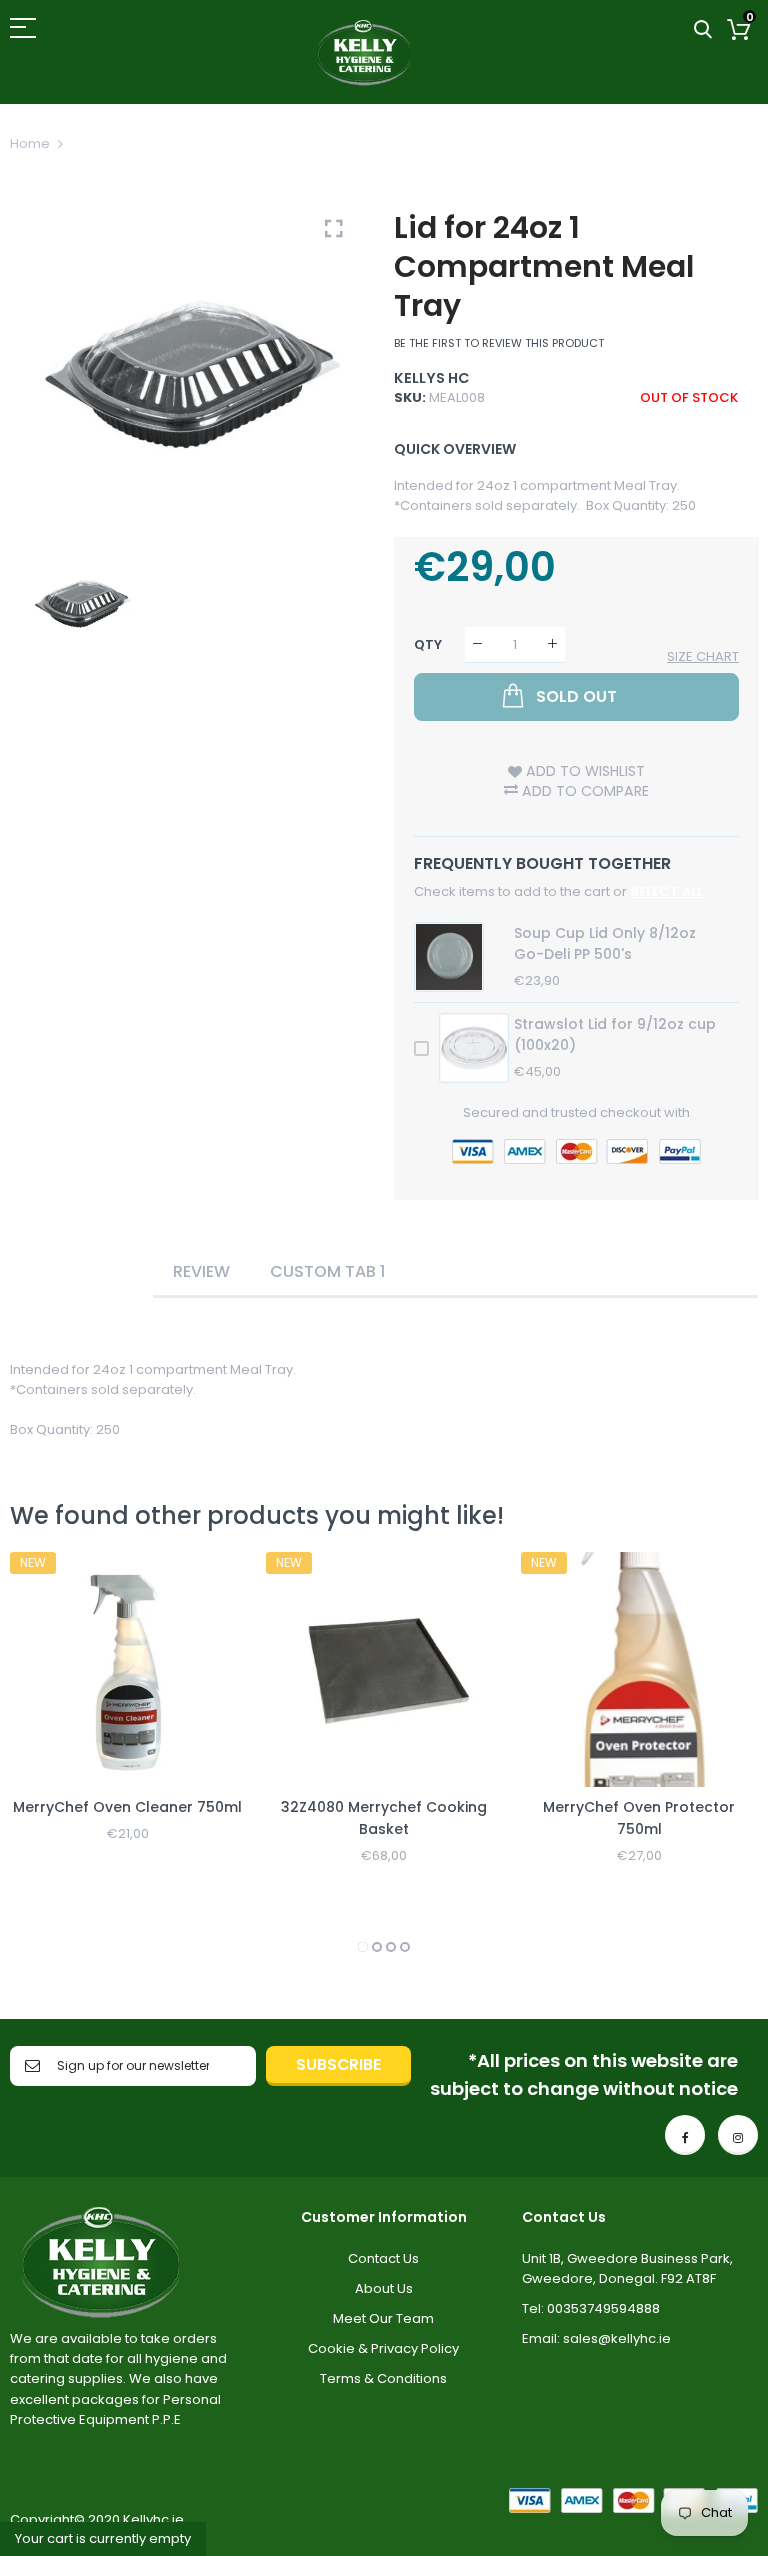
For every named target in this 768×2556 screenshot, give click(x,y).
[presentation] (50, 1755)
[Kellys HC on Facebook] (685, 2135)
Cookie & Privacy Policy (383, 2348)
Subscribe (338, 2064)
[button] (363, 1947)
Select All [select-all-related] (666, 891)
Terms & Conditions (383, 2378)
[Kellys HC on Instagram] (738, 2135)
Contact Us (383, 2258)
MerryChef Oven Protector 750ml (639, 1818)
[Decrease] (477, 644)
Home (30, 143)
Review (201, 1271)
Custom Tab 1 (327, 1271)
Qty (428, 643)
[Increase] (552, 644)
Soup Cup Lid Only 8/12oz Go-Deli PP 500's (605, 944)
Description (81, 1271)
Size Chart (703, 656)
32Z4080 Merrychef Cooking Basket (384, 1818)
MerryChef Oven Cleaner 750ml (127, 1807)
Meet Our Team (383, 2318)
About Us (384, 2288)
